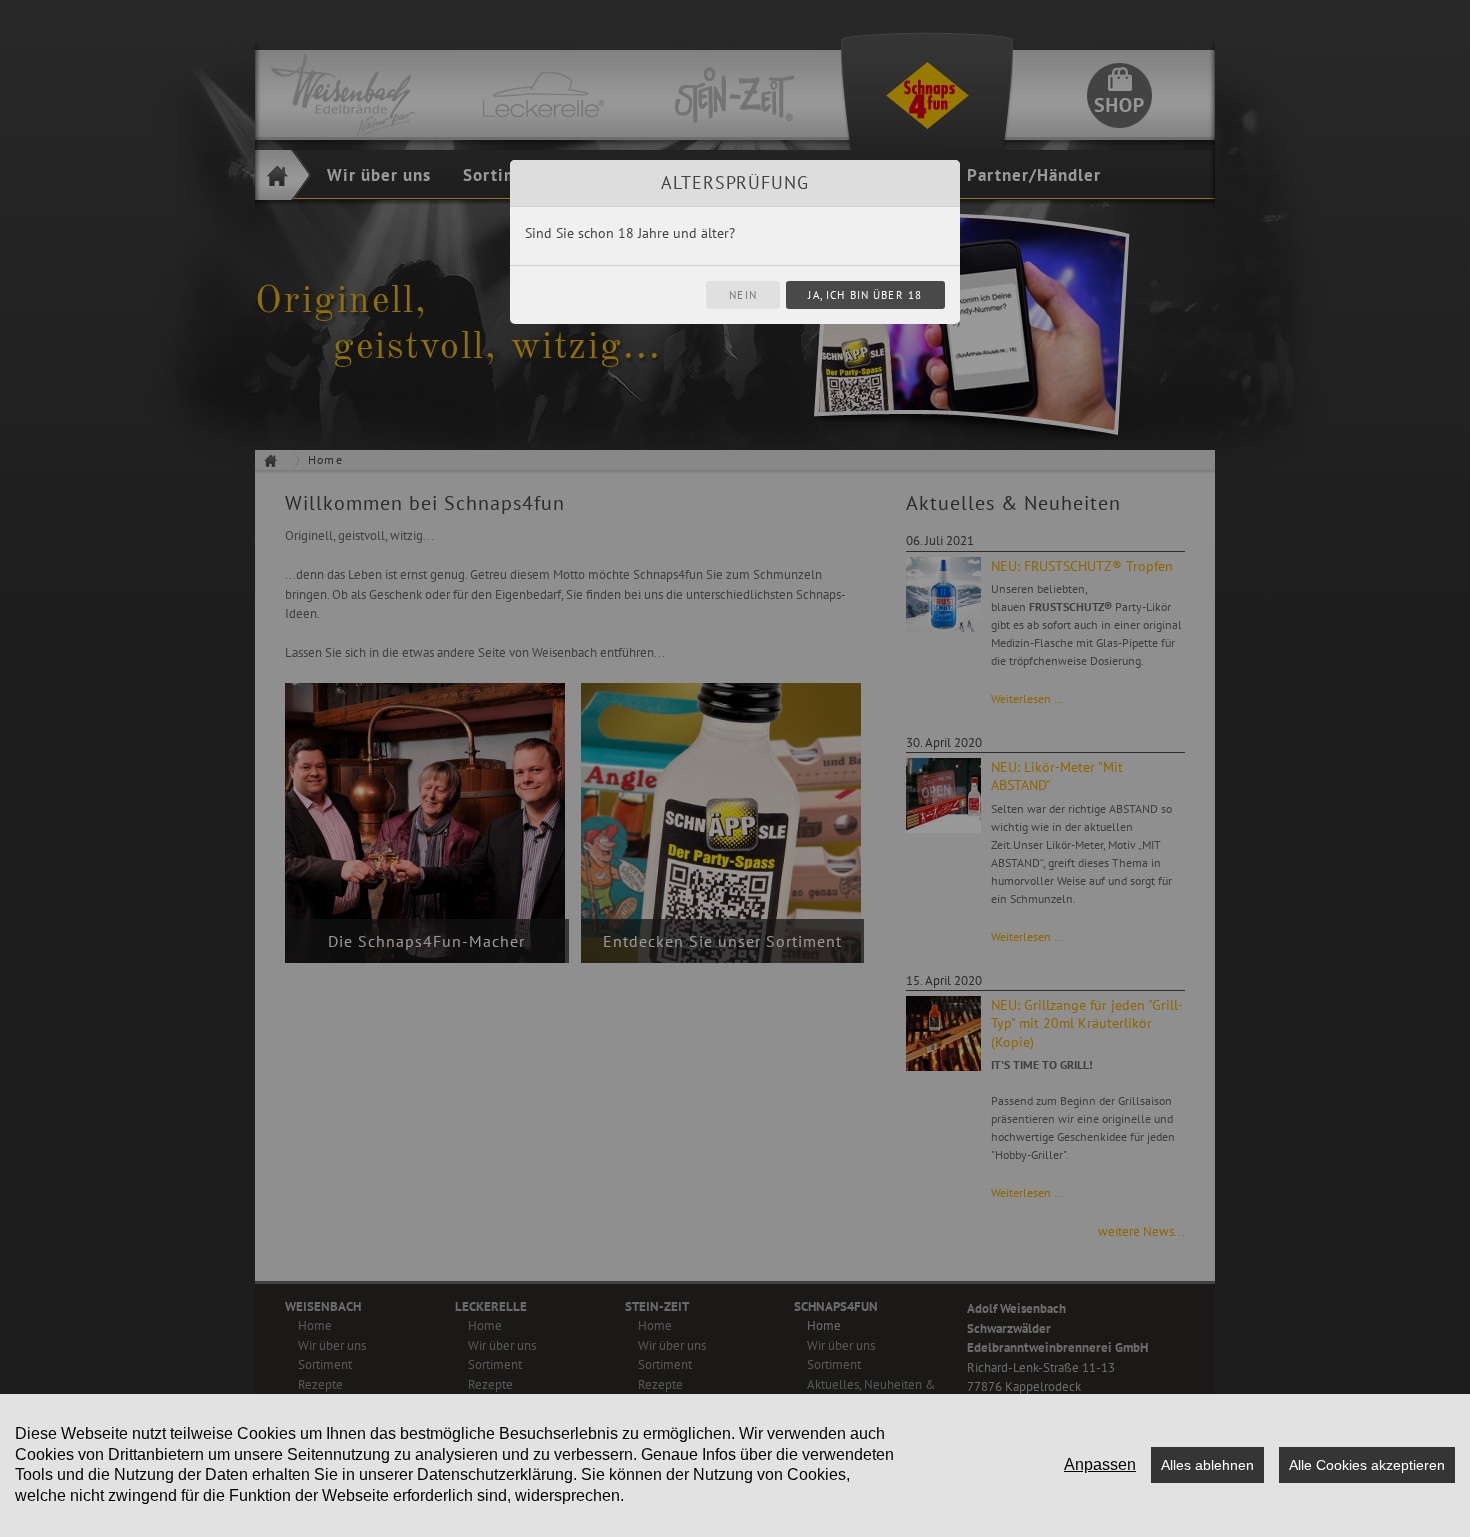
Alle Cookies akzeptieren (1367, 1465)
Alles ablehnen (1207, 1465)
